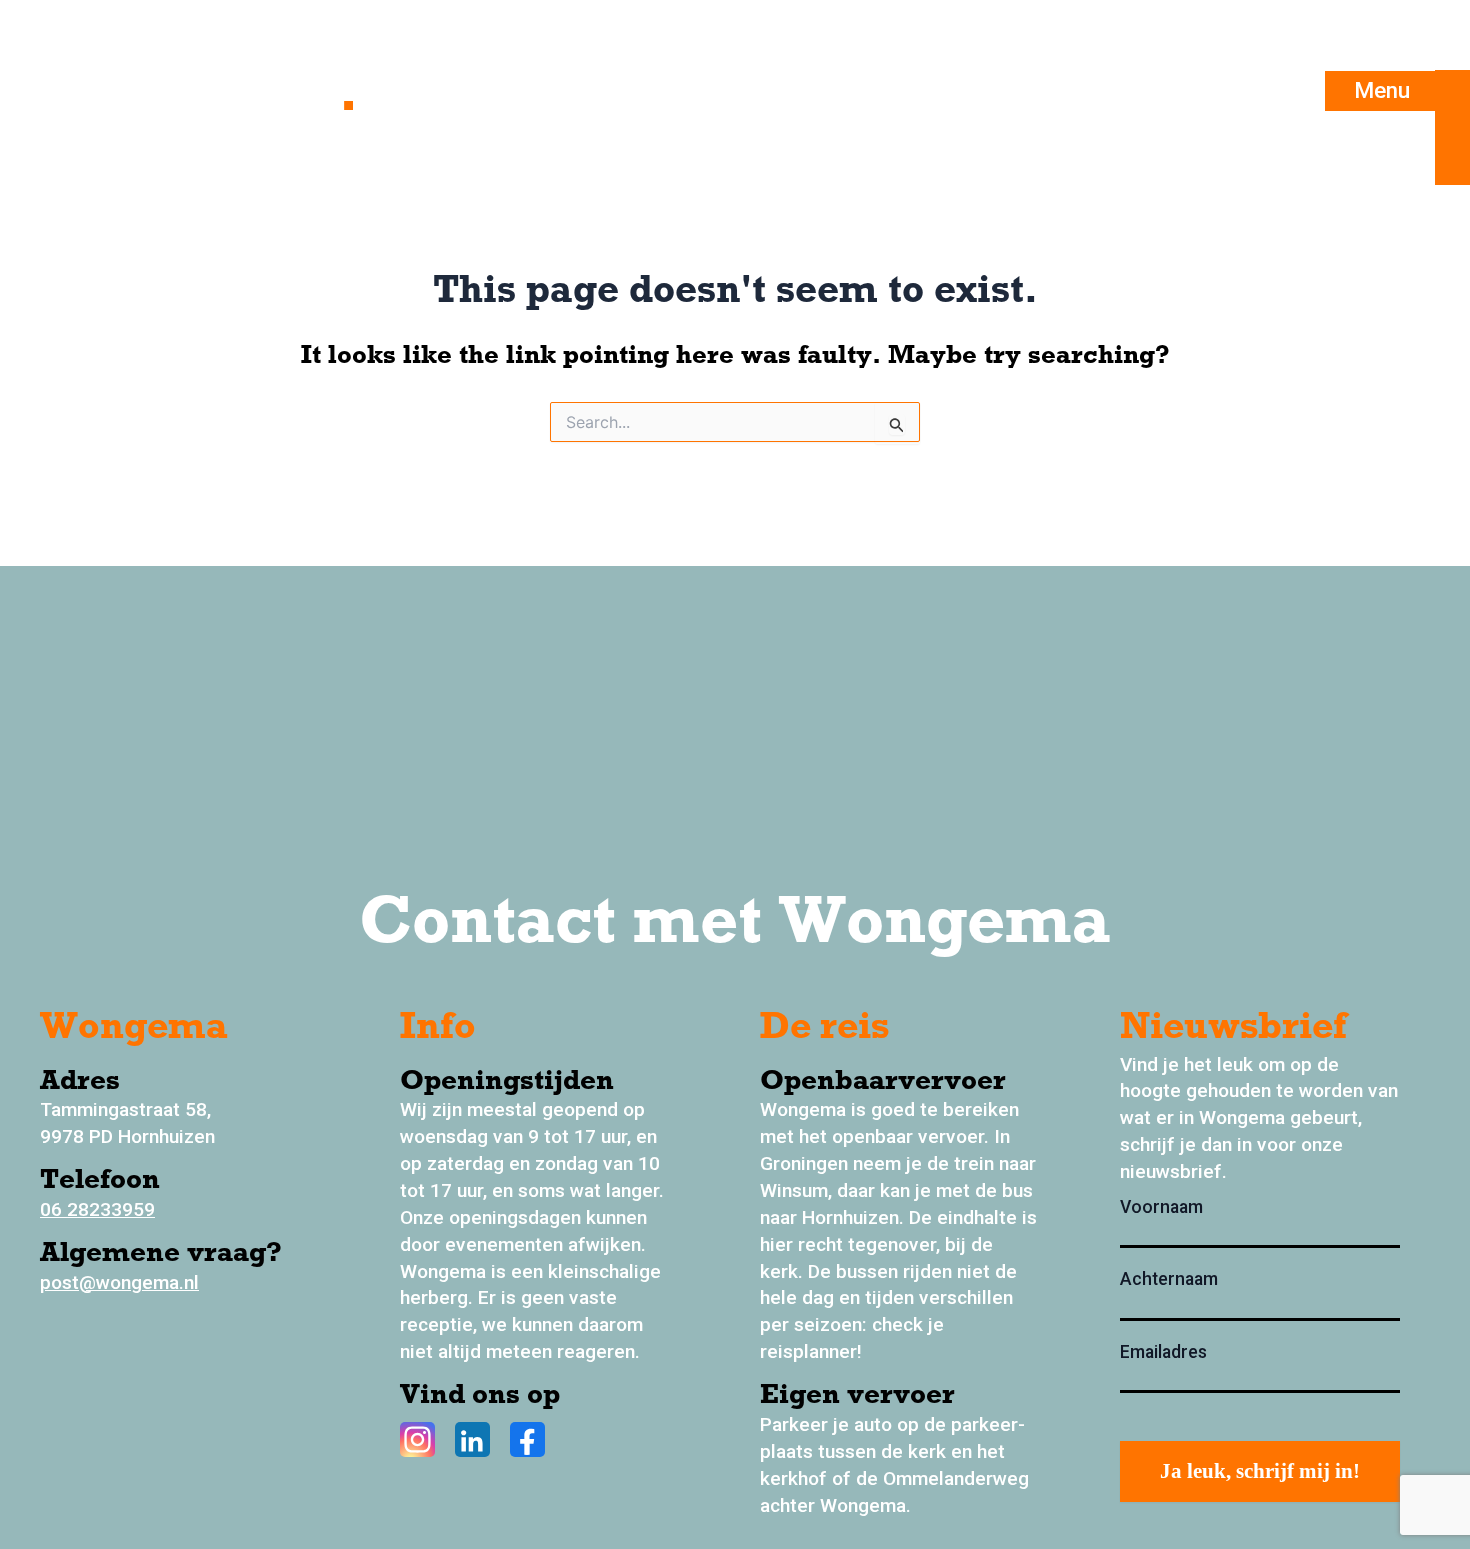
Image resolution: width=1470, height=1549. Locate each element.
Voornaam (1161, 1207)
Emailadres (1163, 1352)
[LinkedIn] (472, 1439)
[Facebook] (527, 1439)
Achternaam (1169, 1279)
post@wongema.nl (119, 1282)
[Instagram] (417, 1439)
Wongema (210, 91)
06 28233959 (97, 1209)
